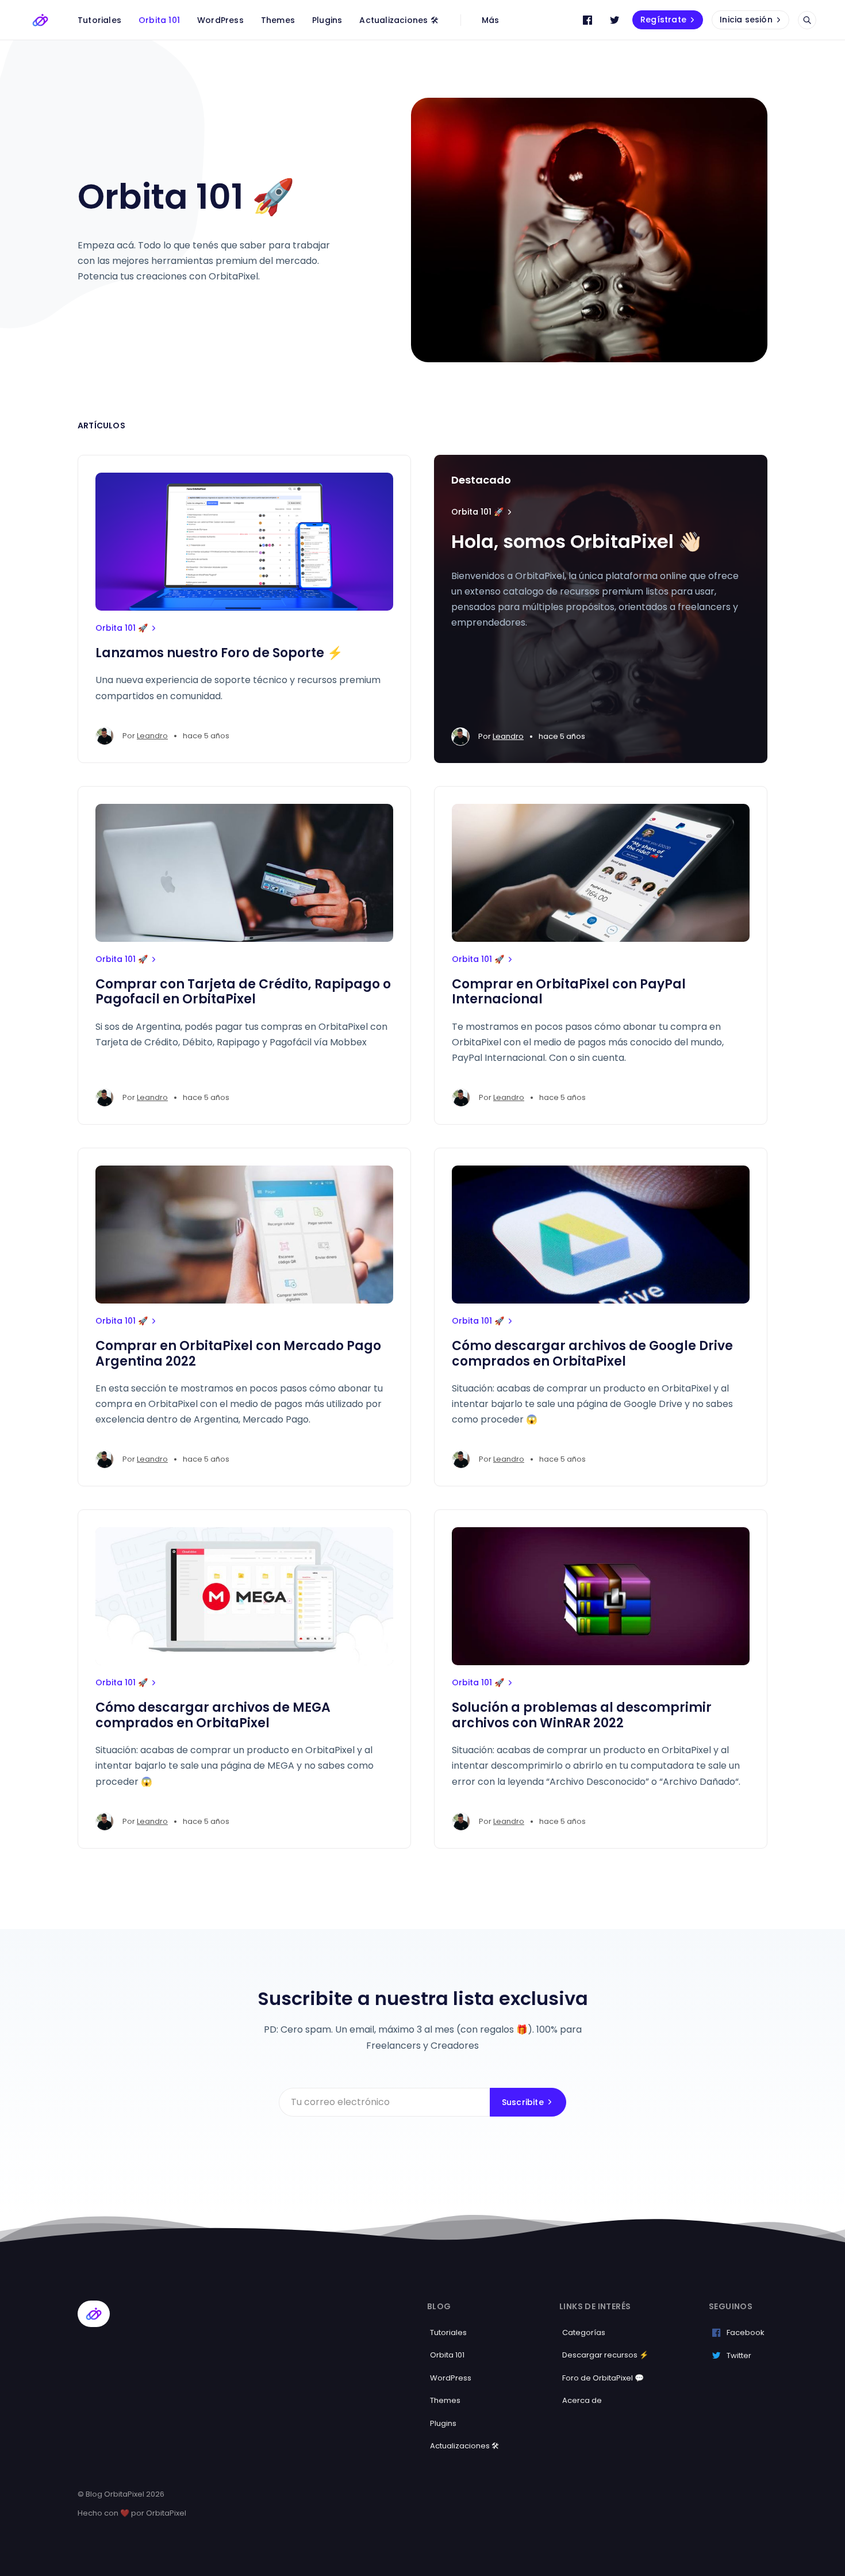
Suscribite (523, 2102)
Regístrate (663, 20)
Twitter (739, 2355)
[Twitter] (614, 20)
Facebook (746, 2332)
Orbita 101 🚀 (122, 628)
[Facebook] (587, 20)
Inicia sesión (746, 20)
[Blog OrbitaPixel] (40, 20)
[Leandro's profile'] (105, 736)
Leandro (152, 736)
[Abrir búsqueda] (807, 20)
